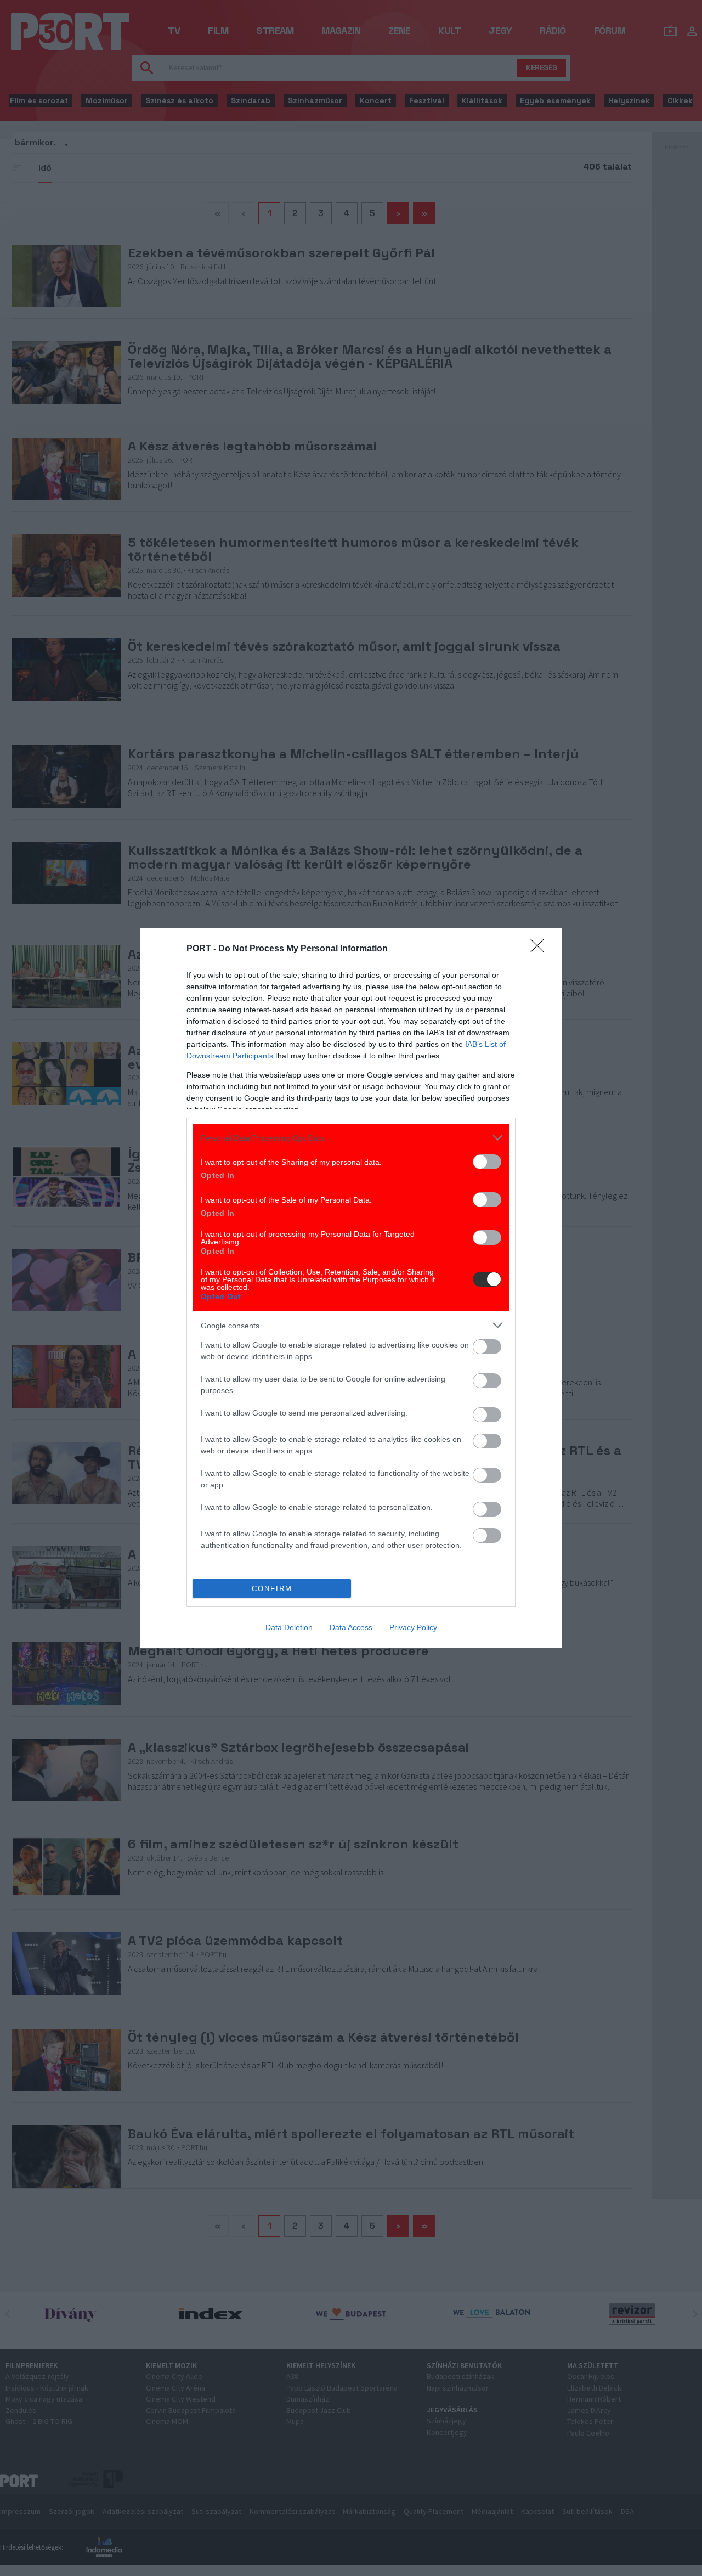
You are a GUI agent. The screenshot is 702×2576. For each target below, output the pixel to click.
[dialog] (351, 1288)
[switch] (487, 1162)
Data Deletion (289, 1627)
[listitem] (351, 1138)
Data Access (351, 1627)
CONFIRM (272, 1589)
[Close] (541, 949)
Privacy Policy (413, 1627)
